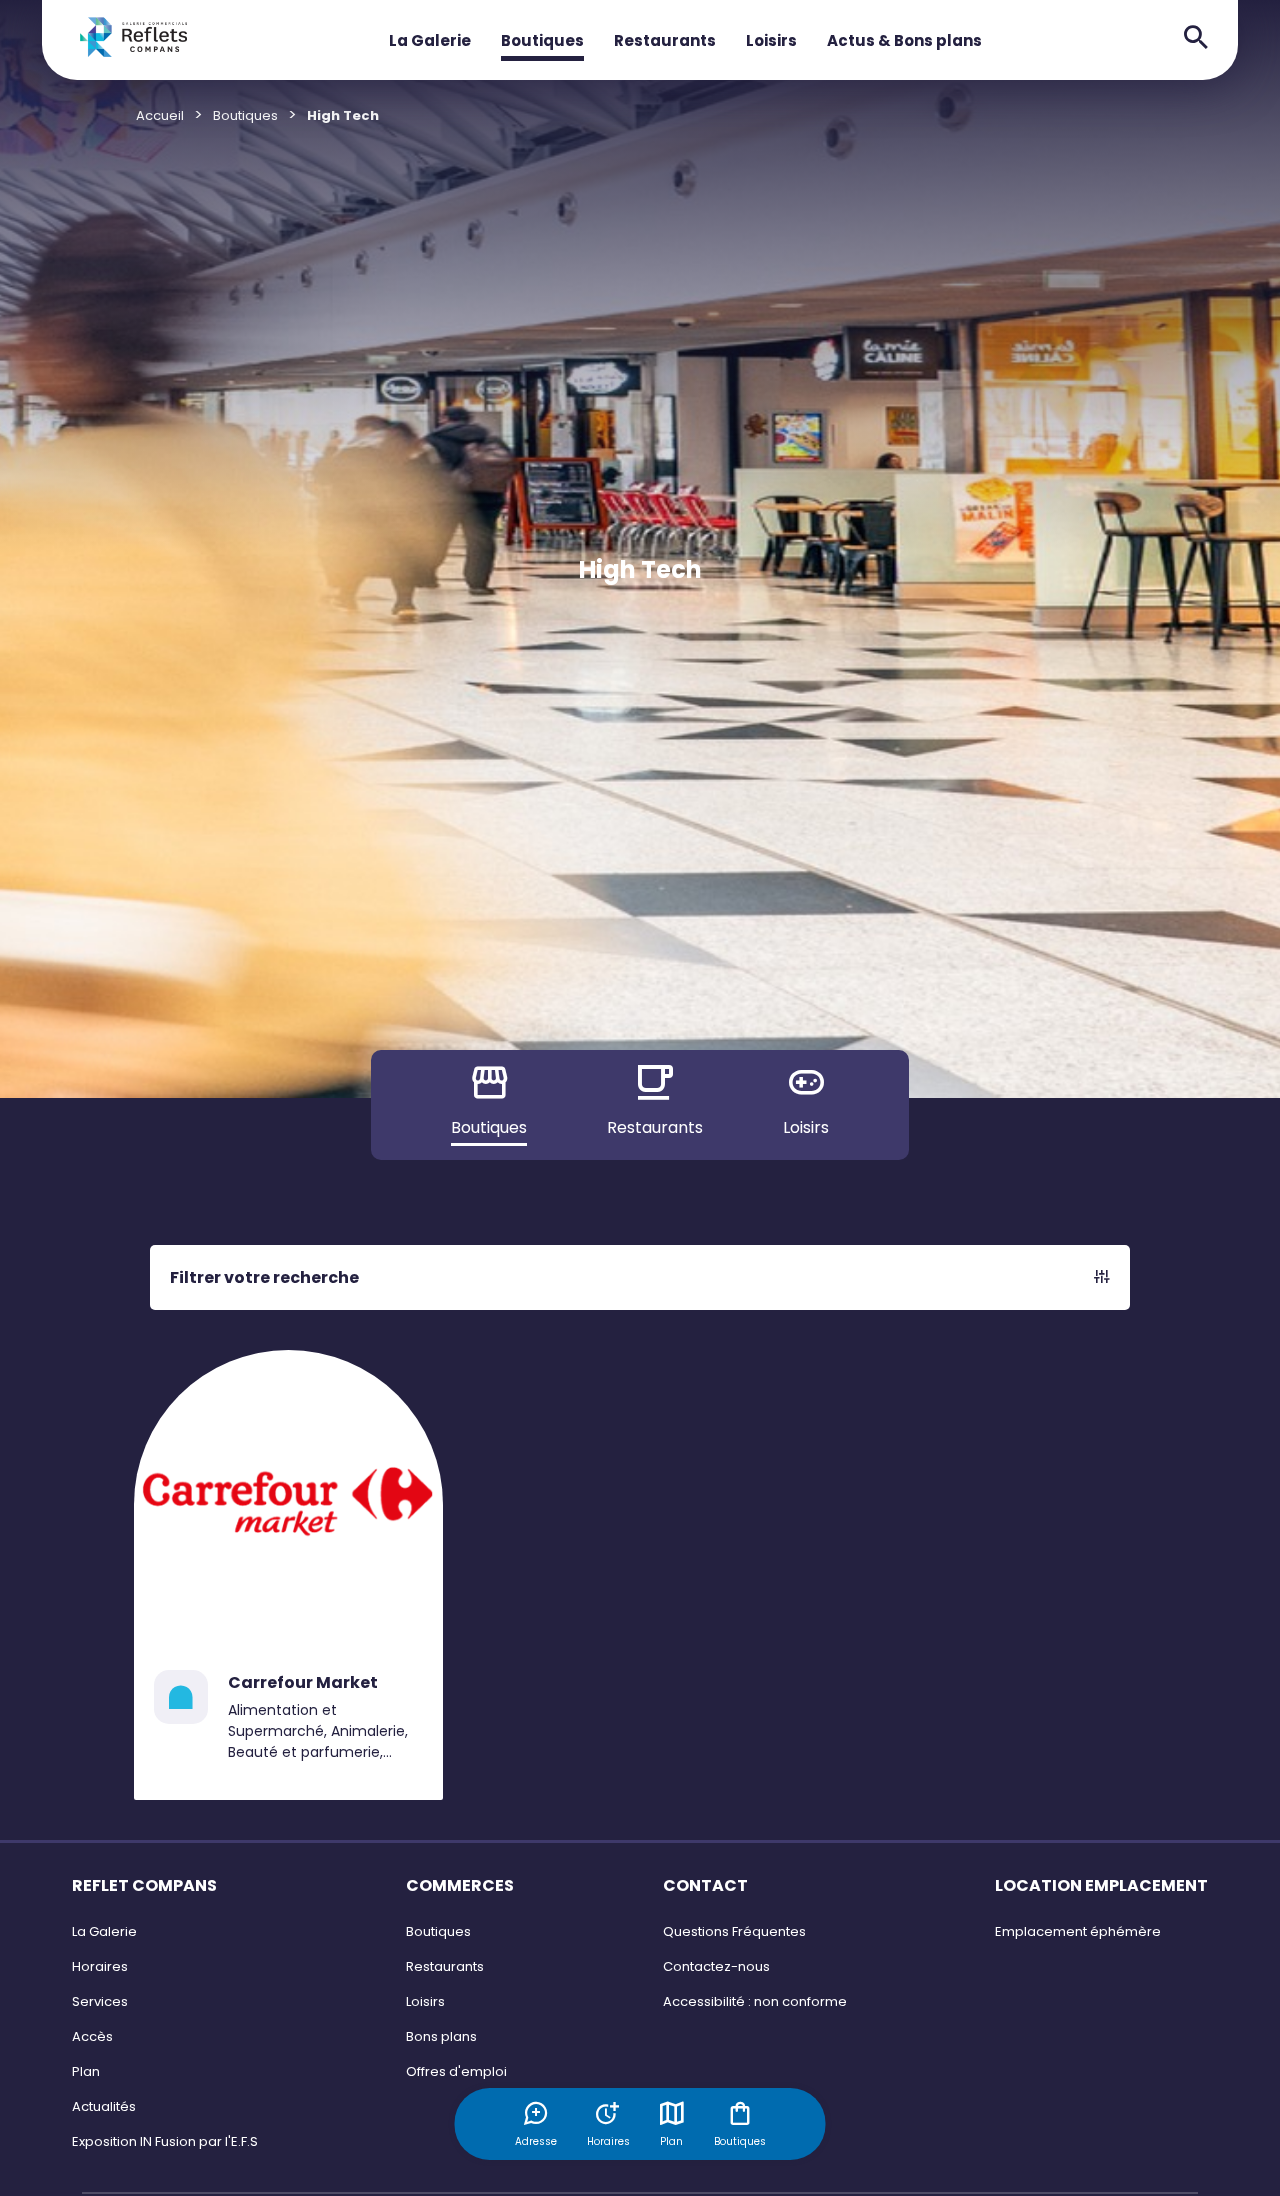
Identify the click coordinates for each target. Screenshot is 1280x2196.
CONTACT (705, 1885)
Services (100, 2001)
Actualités (104, 2106)
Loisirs (771, 40)
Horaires (100, 1966)
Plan (671, 2141)
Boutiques (542, 40)
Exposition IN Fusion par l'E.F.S (165, 2141)
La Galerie (430, 40)
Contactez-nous (716, 1966)
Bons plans (441, 2036)
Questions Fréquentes (734, 1931)
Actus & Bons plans (904, 40)
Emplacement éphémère (1078, 1931)
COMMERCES (460, 1885)
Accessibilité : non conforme (755, 2001)
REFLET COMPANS (144, 1885)
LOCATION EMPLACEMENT (1101, 1885)
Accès (92, 2036)
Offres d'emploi (456, 2071)
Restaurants (665, 40)
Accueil (160, 115)
